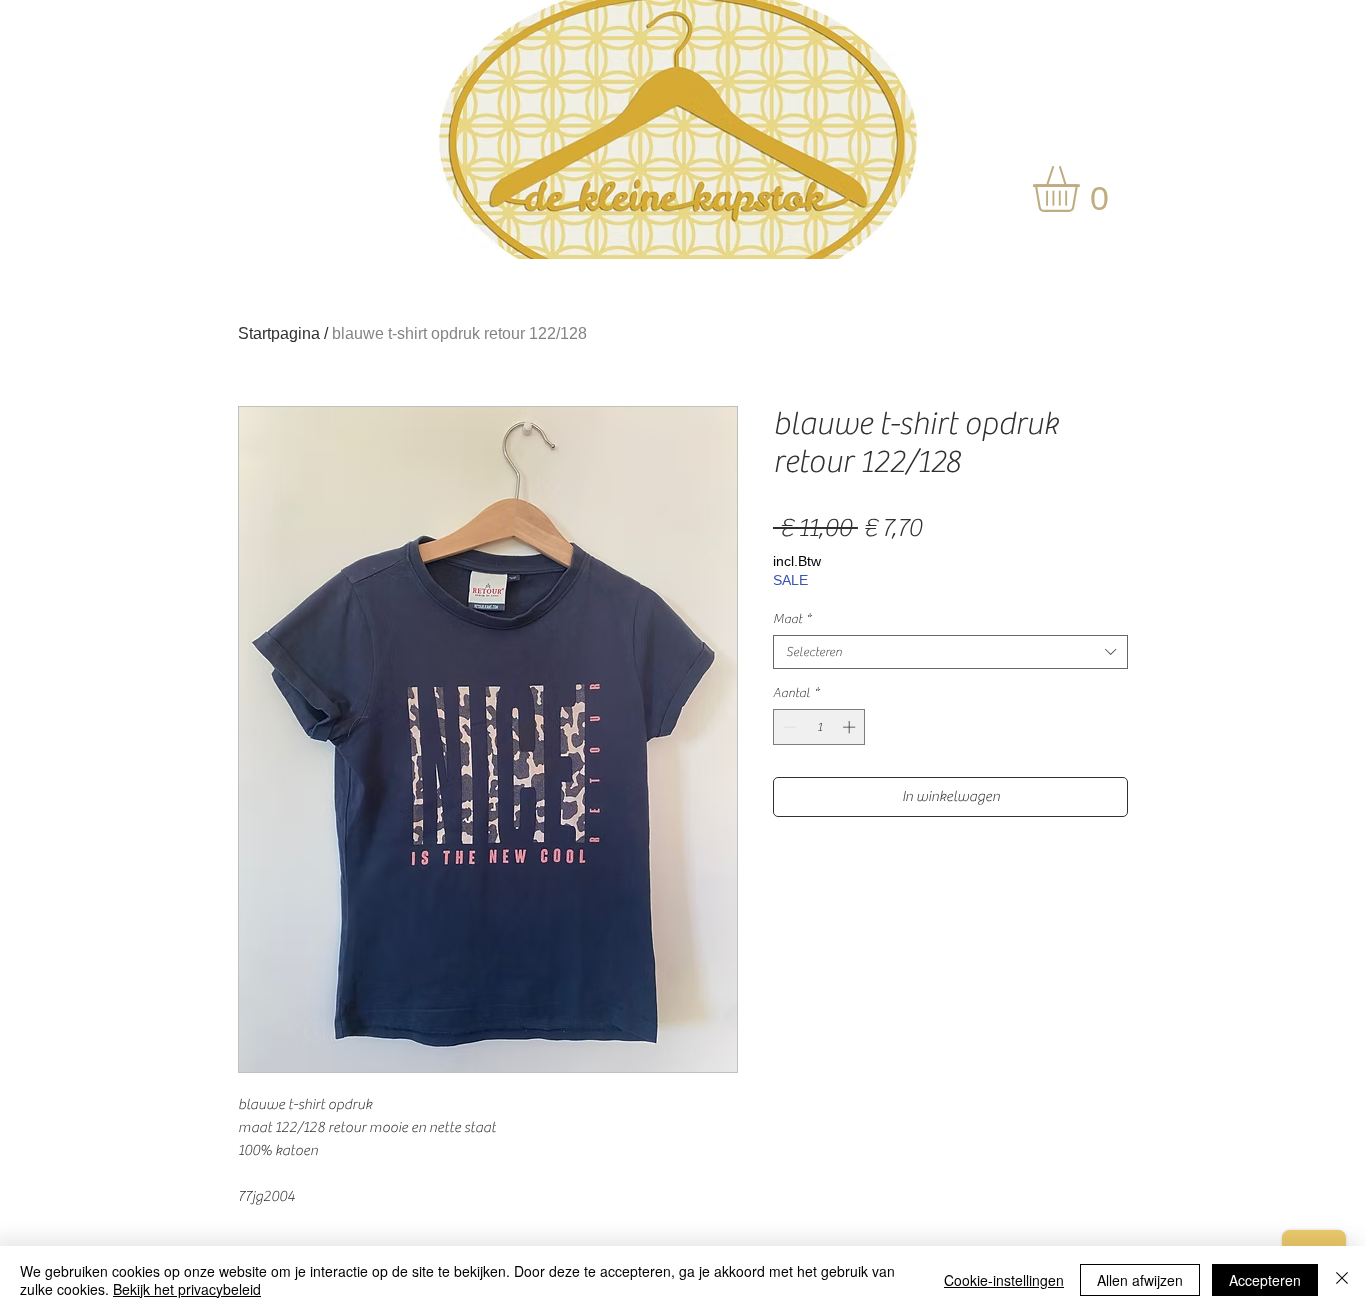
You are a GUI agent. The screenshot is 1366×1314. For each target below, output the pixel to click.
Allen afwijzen (1140, 1280)
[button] (1083, 189)
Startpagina (279, 333)
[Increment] (851, 727)
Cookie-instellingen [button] (1004, 1280)
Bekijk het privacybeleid (187, 1289)
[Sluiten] (1342, 1280)
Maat (792, 618)
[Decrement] (788, 727)
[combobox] (950, 652)
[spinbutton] (819, 727)
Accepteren (1265, 1280)
